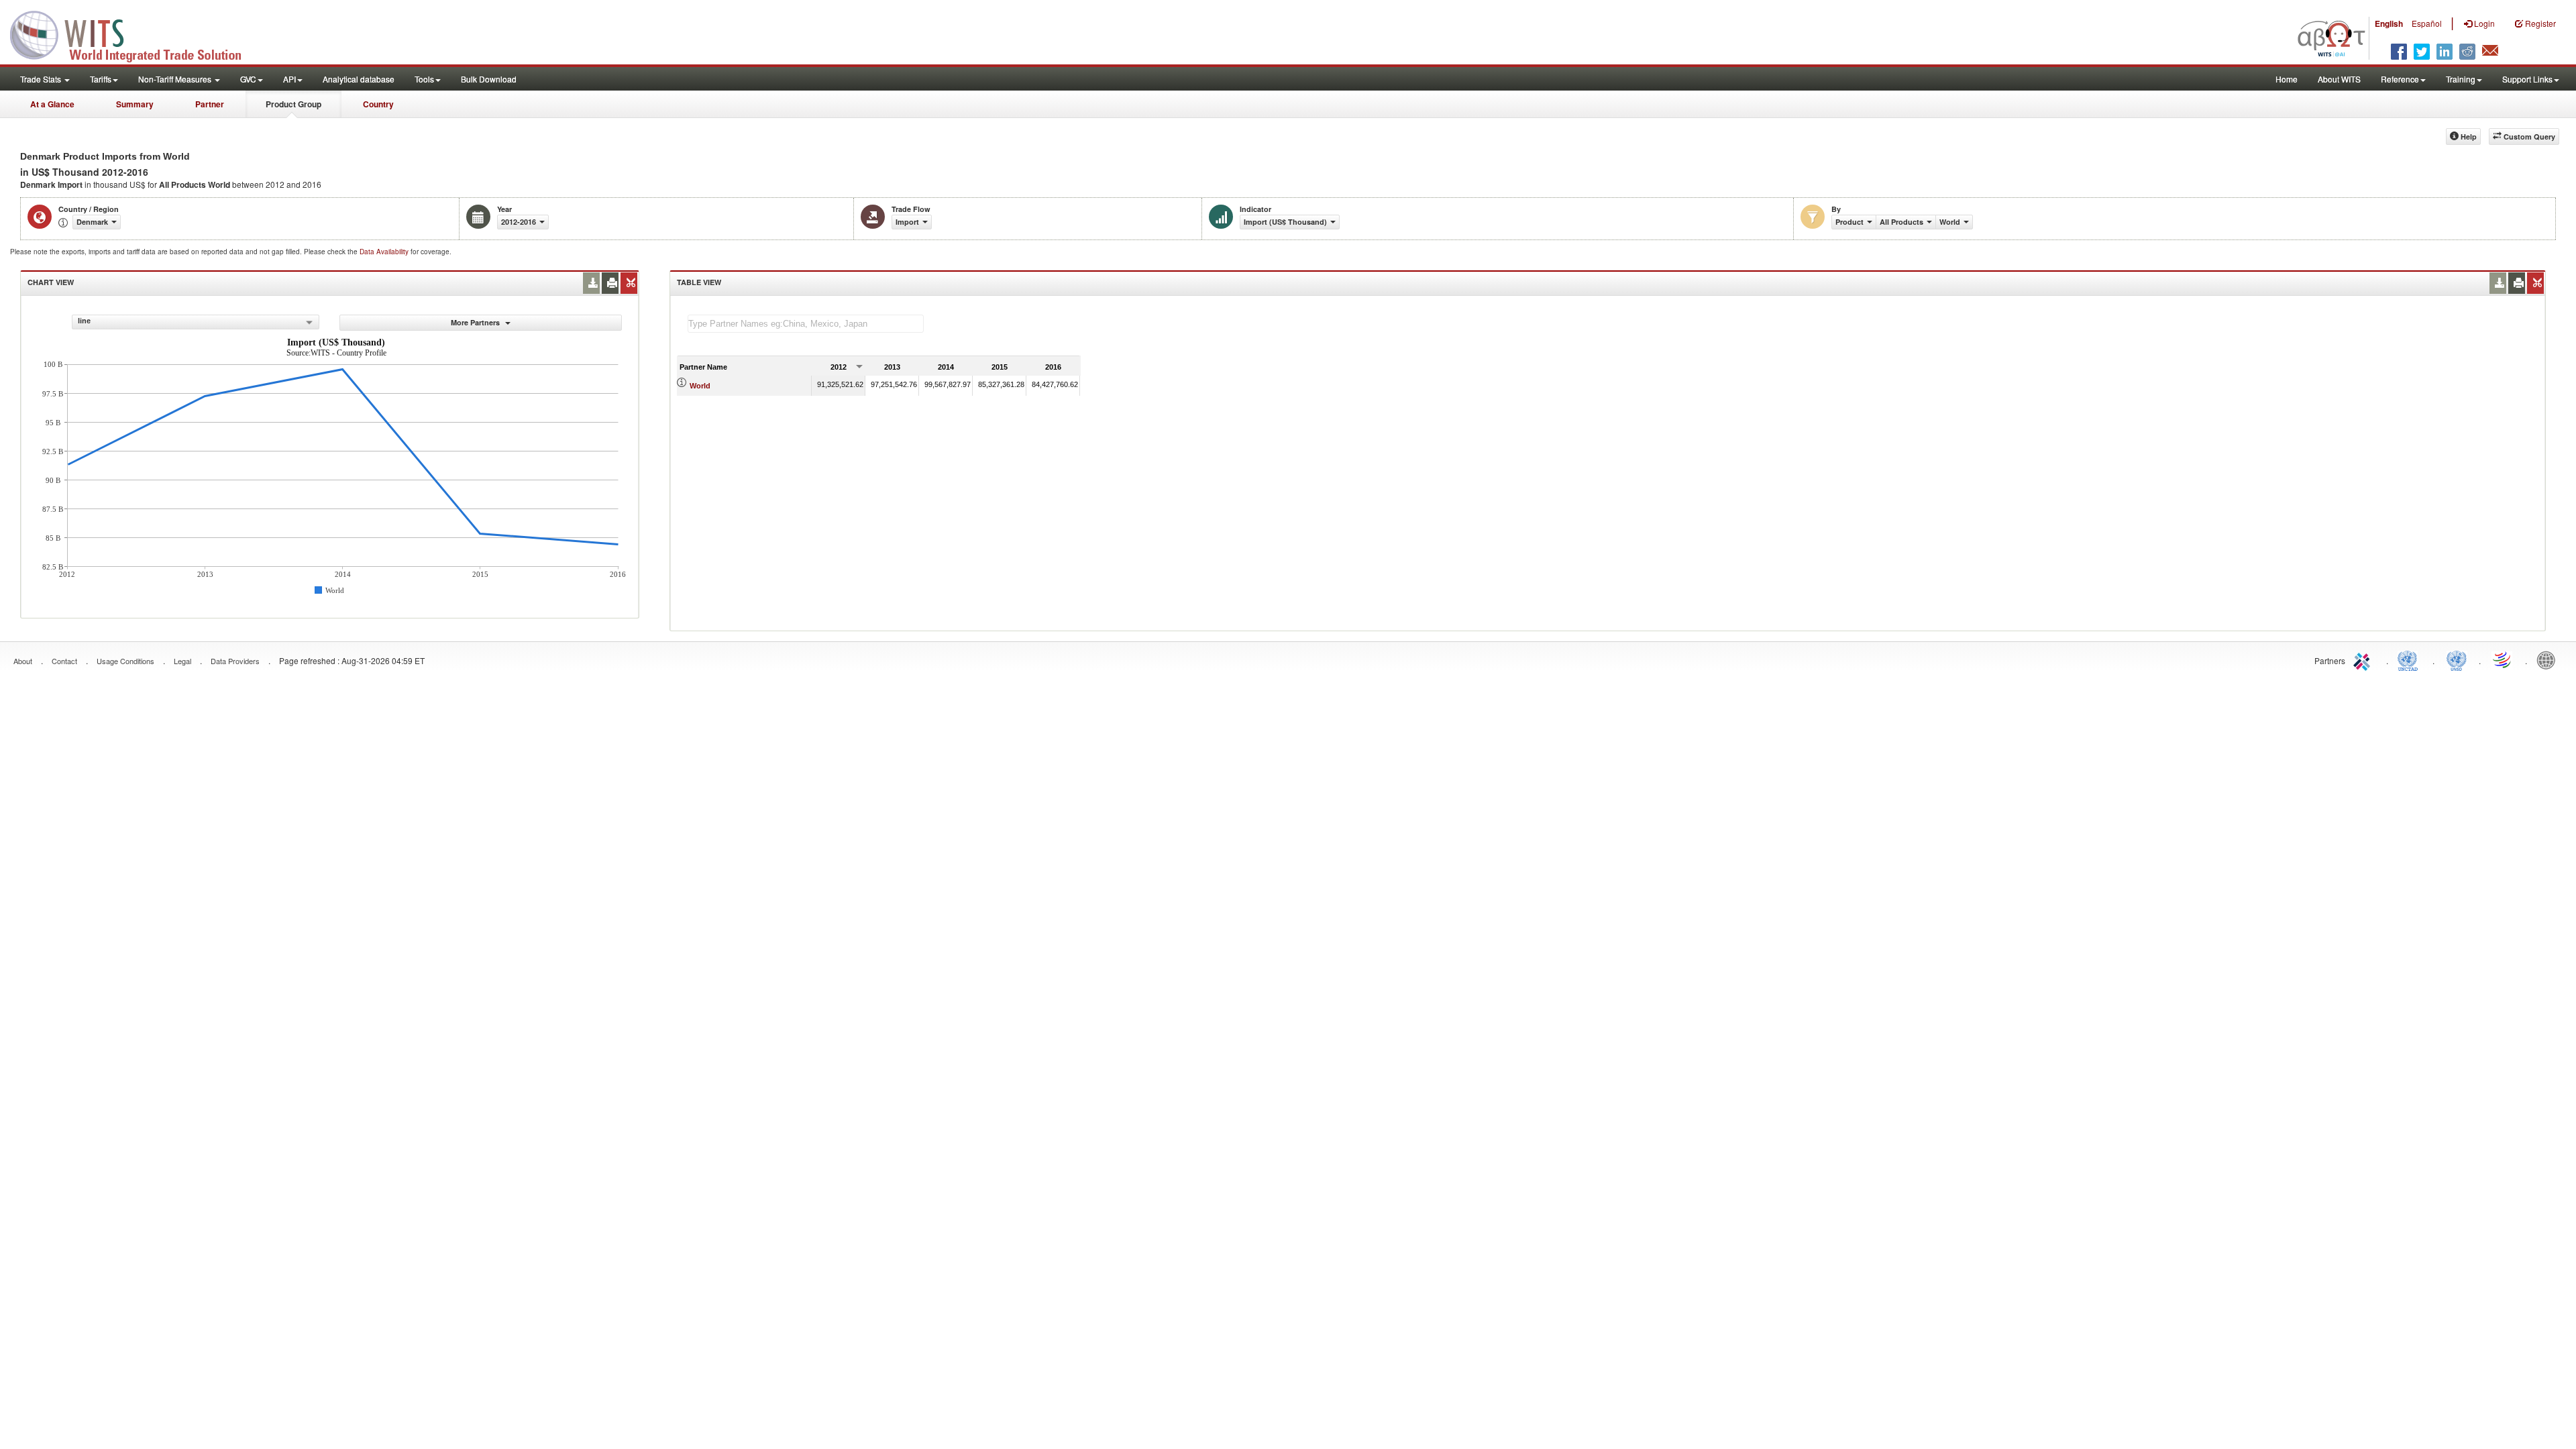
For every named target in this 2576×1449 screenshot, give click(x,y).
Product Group (293, 104)
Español (2427, 23)
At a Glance (52, 104)
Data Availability (385, 252)
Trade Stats (42, 79)
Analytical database (359, 79)
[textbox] (806, 324)
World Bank (2549, 659)
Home (2287, 79)
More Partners (476, 322)
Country (378, 104)
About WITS (2339, 79)
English (2389, 23)
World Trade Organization (2503, 659)
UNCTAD (2410, 659)
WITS (134, 34)
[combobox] (196, 322)
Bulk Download (489, 79)
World (700, 386)
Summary (135, 104)
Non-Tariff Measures (176, 79)
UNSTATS (2457, 659)
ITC (2364, 659)
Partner (210, 104)
